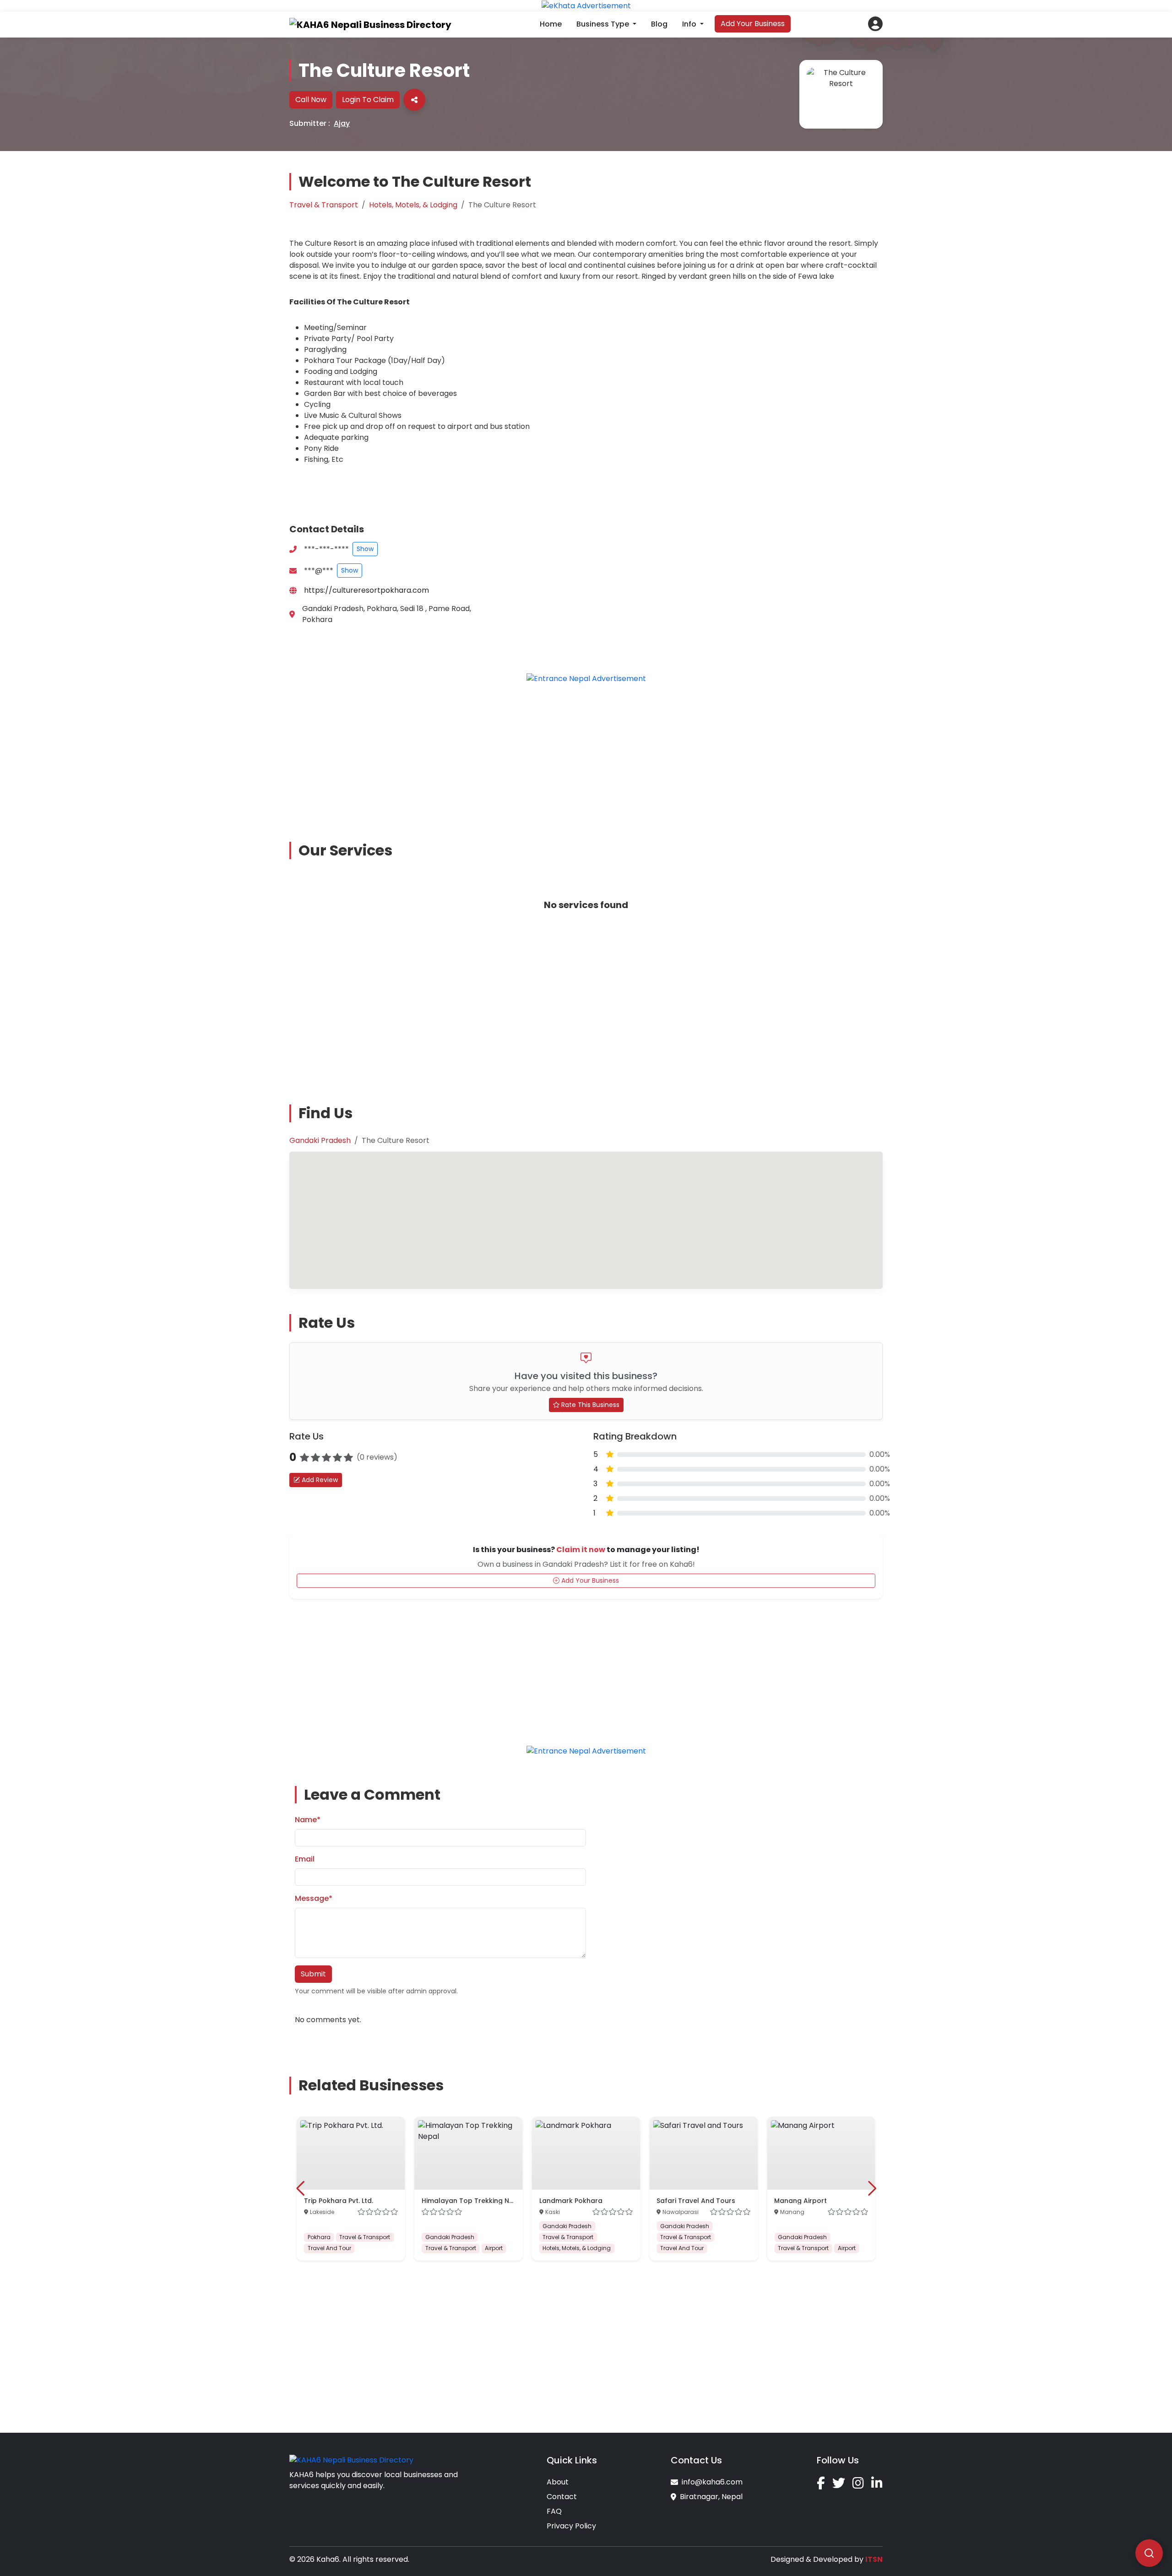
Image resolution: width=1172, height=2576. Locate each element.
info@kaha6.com (712, 2482)
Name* (308, 1820)
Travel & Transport (324, 205)
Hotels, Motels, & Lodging (413, 205)
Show (365, 549)
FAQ (554, 2511)
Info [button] (690, 24)
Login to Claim (368, 100)
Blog (659, 24)
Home (551, 24)
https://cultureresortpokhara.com (366, 590)
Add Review (319, 1480)
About (558, 2482)
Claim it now (581, 1550)
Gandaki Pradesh (320, 1140)
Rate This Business (589, 1405)
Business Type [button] (604, 24)
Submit (313, 1974)
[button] (875, 24)
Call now (311, 100)
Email (305, 1859)
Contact (562, 2497)
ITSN (874, 2559)
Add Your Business (753, 24)
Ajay (342, 123)
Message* (314, 1898)
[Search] (1149, 2553)
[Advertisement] (586, 756)
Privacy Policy (571, 2526)
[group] (351, 2189)
